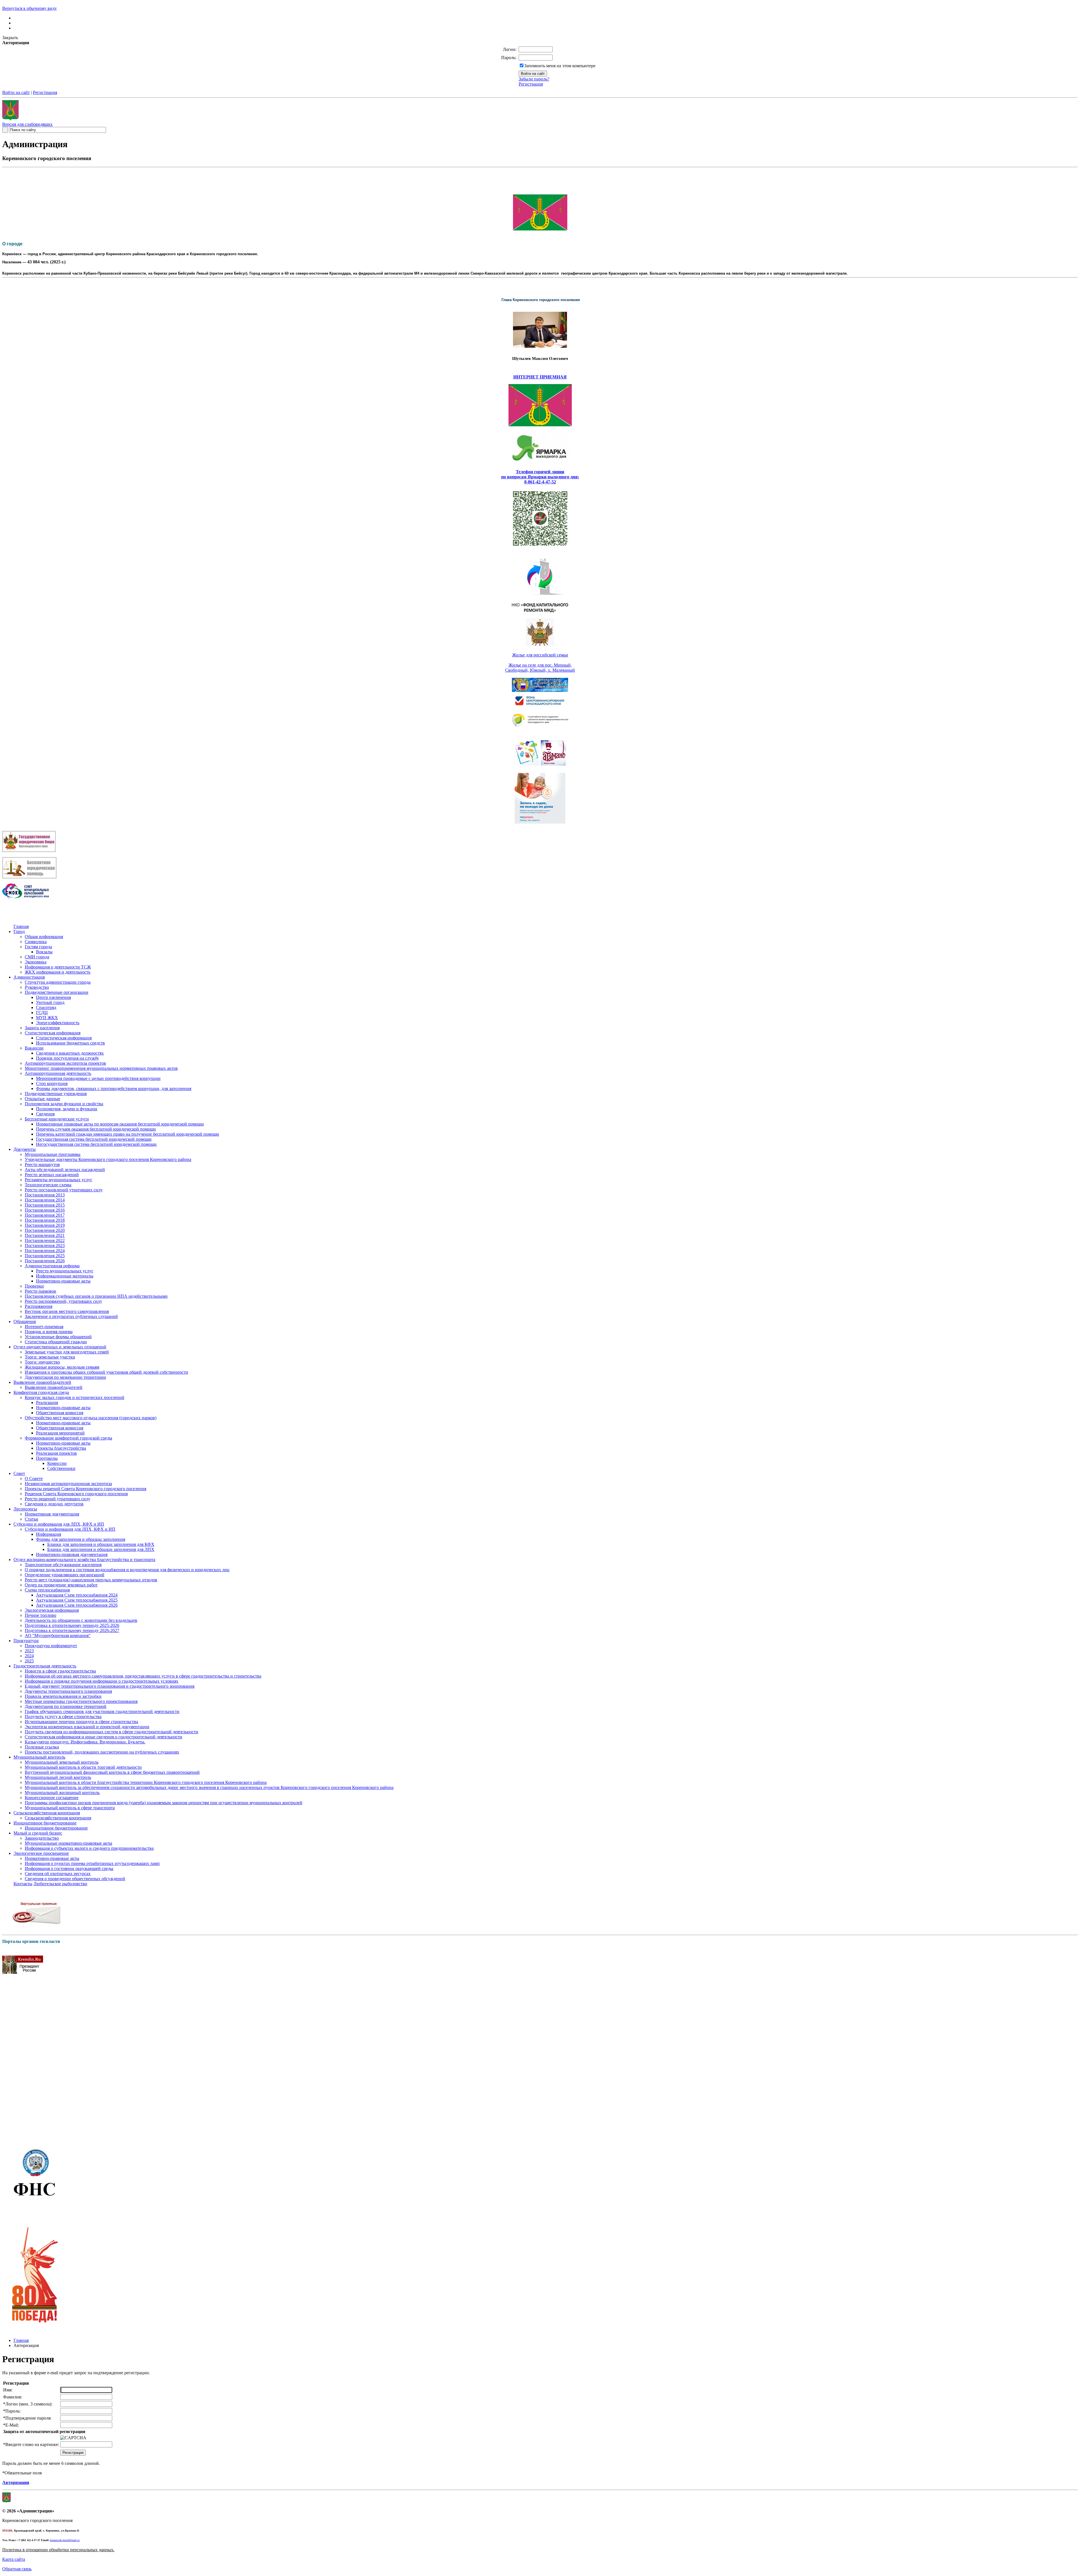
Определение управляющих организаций (65, 1575)
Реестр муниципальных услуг (65, 1271)
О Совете (34, 1478)
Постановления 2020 (45, 1230)
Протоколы (47, 1458)
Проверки (34, 1286)
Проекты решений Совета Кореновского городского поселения (85, 1489)
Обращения (25, 1321)
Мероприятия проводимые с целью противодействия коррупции (98, 1078)
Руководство (37, 987)
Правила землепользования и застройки (63, 1696)
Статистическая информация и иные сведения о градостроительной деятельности (103, 1737)
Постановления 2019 (45, 1225)
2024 (29, 1656)
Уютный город (50, 1002)
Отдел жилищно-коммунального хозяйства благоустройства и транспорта (84, 1560)
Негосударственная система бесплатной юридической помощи (96, 1144)
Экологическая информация (52, 1610)
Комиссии (57, 1463)
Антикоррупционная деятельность (58, 1073)
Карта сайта (14, 2559)
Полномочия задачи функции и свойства (64, 1104)
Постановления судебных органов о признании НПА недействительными (96, 1296)
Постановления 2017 (45, 1215)
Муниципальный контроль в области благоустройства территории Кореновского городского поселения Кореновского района (146, 1782)
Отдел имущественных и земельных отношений (60, 1347)
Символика (36, 942)
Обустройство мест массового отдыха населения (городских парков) (91, 1418)
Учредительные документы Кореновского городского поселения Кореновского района (108, 1159)
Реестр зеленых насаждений (52, 1175)
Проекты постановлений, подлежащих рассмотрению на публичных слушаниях (102, 1752)
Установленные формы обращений (58, 1337)
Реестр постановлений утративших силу (64, 1190)
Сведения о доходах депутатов (54, 1504)
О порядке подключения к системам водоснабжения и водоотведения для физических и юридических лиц (127, 1570)
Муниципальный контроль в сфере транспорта (70, 1808)
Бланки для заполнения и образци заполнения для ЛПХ (101, 1549)
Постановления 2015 (45, 1205)
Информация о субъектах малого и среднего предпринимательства (89, 1848)
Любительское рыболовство (60, 1884)
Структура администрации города (58, 982)
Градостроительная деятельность (45, 1666)
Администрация (29, 977)
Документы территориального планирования (68, 1691)
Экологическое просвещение (41, 1853)
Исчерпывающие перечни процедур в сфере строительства (81, 1722)
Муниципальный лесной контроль (58, 1777)
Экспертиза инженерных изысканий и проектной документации (87, 1727)
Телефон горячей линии (540, 472)
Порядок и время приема (49, 1332)
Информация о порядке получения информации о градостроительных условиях (102, 1681)
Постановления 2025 (45, 1256)
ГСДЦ (42, 1013)
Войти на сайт (16, 92)
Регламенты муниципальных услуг (58, 1180)
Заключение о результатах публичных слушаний (71, 1316)
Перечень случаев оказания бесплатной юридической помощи (96, 1129)
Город (19, 931)
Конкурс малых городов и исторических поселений (75, 1397)
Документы (25, 1149)
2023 (29, 1651)
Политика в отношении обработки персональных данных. (58, 2550)
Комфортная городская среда (41, 1392)
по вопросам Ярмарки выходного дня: (540, 477)
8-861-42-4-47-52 (540, 482)
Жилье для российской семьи (540, 655)
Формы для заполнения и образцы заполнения (81, 1539)
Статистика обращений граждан (56, 1342)
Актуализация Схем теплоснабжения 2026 (77, 1605)
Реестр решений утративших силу (58, 1499)
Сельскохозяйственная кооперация (47, 1813)
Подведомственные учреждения (56, 1094)
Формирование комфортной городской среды (68, 1438)
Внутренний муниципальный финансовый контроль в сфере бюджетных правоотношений (112, 1772)
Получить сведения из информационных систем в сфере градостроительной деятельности (112, 1732)
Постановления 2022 (45, 1240)
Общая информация (44, 937)
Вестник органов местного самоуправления (67, 1311)
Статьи (31, 1519)
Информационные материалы (65, 1276)
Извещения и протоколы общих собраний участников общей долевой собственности (106, 1372)
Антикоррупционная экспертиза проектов (65, 1063)
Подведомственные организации (57, 992)
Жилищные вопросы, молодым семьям (62, 1367)
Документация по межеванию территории (65, 1377)
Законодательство (42, 1838)
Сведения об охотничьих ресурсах (58, 1874)
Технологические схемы (48, 1185)
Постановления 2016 (45, 1210)
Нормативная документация (52, 1514)
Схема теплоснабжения (47, 1590)
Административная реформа (52, 1266)
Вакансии (34, 1048)
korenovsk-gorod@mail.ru (65, 2540)
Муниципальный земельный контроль (62, 1762)
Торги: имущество (42, 1362)
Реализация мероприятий (60, 1433)
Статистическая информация (53, 1033)
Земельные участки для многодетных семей (67, 1352)
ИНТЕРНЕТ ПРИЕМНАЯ (540, 377)
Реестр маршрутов (42, 1164)
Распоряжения (39, 1306)
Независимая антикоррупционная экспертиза (68, 1484)
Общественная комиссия (60, 1413)
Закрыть (10, 38)
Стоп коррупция (52, 1083)
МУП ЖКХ (47, 1018)
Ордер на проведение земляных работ (61, 1585)
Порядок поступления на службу (67, 1058)
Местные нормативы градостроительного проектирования (81, 1701)
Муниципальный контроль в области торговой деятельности (83, 1767)
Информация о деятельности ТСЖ (58, 967)
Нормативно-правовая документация (72, 1554)
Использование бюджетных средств (70, 1043)
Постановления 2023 (45, 1246)
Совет (19, 1473)
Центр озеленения (53, 997)
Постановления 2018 (45, 1220)
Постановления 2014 (45, 1200)
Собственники (61, 1468)
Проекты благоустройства (61, 1448)
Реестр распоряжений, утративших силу (63, 1301)
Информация (49, 1534)
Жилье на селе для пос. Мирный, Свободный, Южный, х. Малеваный (540, 668)
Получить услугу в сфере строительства (63, 1717)
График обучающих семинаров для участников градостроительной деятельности (102, 1711)
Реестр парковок (40, 1291)
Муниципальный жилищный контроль (62, 1793)
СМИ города (37, 957)
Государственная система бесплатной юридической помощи (94, 1139)
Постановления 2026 (45, 1261)
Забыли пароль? (534, 79)
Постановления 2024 (45, 1251)
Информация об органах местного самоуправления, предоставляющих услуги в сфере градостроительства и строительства (143, 1676)
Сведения (45, 1114)
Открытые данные (42, 1099)
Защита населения (42, 1028)
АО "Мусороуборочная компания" (58, 1635)
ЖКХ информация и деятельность (58, 972)
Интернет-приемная (44, 1327)
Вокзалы (44, 952)
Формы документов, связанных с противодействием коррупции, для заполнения (114, 1089)
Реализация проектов (56, 1453)
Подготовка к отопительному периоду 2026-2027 (72, 1630)
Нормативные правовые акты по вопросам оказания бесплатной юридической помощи (120, 1124)
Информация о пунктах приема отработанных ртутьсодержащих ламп (92, 1863)
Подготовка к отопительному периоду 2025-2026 (72, 1625)
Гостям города (38, 947)
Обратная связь (17, 2569)
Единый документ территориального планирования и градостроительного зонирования (110, 1686)
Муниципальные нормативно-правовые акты (68, 1843)
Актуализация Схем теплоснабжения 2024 (77, 1595)
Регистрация (531, 84)
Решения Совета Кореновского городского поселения (76, 1494)
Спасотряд (46, 1007)
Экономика (36, 962)
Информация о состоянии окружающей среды (69, 1868)
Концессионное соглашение (52, 1798)
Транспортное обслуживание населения (63, 1565)
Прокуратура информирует (51, 1646)
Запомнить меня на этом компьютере (560, 66)
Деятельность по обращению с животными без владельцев (81, 1620)
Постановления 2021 (45, 1235)
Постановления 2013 (45, 1195)
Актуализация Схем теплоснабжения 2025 (77, 1600)
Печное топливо (40, 1615)
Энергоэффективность (58, 1023)
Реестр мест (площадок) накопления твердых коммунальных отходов (91, 1580)
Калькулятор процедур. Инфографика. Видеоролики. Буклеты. (85, 1742)
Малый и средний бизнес (38, 1833)
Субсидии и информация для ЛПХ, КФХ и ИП (59, 1524)
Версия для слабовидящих (27, 124)
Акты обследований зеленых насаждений (65, 1170)
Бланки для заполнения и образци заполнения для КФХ (101, 1544)
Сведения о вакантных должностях (70, 1053)
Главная (21, 926)
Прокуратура (26, 1641)
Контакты (23, 1884)
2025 (29, 1661)
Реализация (47, 1403)
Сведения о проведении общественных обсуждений (75, 1879)
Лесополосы (25, 1509)
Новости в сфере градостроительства (60, 1671)
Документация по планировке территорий (66, 1706)
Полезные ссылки (42, 1747)
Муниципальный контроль (39, 1757)
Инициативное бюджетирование (45, 1823)
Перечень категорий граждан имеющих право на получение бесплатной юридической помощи (128, 1134)
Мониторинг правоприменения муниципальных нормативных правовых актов (101, 1068)
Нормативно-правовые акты (63, 1281)
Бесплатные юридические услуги (57, 1119)
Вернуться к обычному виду (30, 8)
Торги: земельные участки (50, 1357)
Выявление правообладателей (42, 1382)
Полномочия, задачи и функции (67, 1109)
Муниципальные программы (53, 1154)
